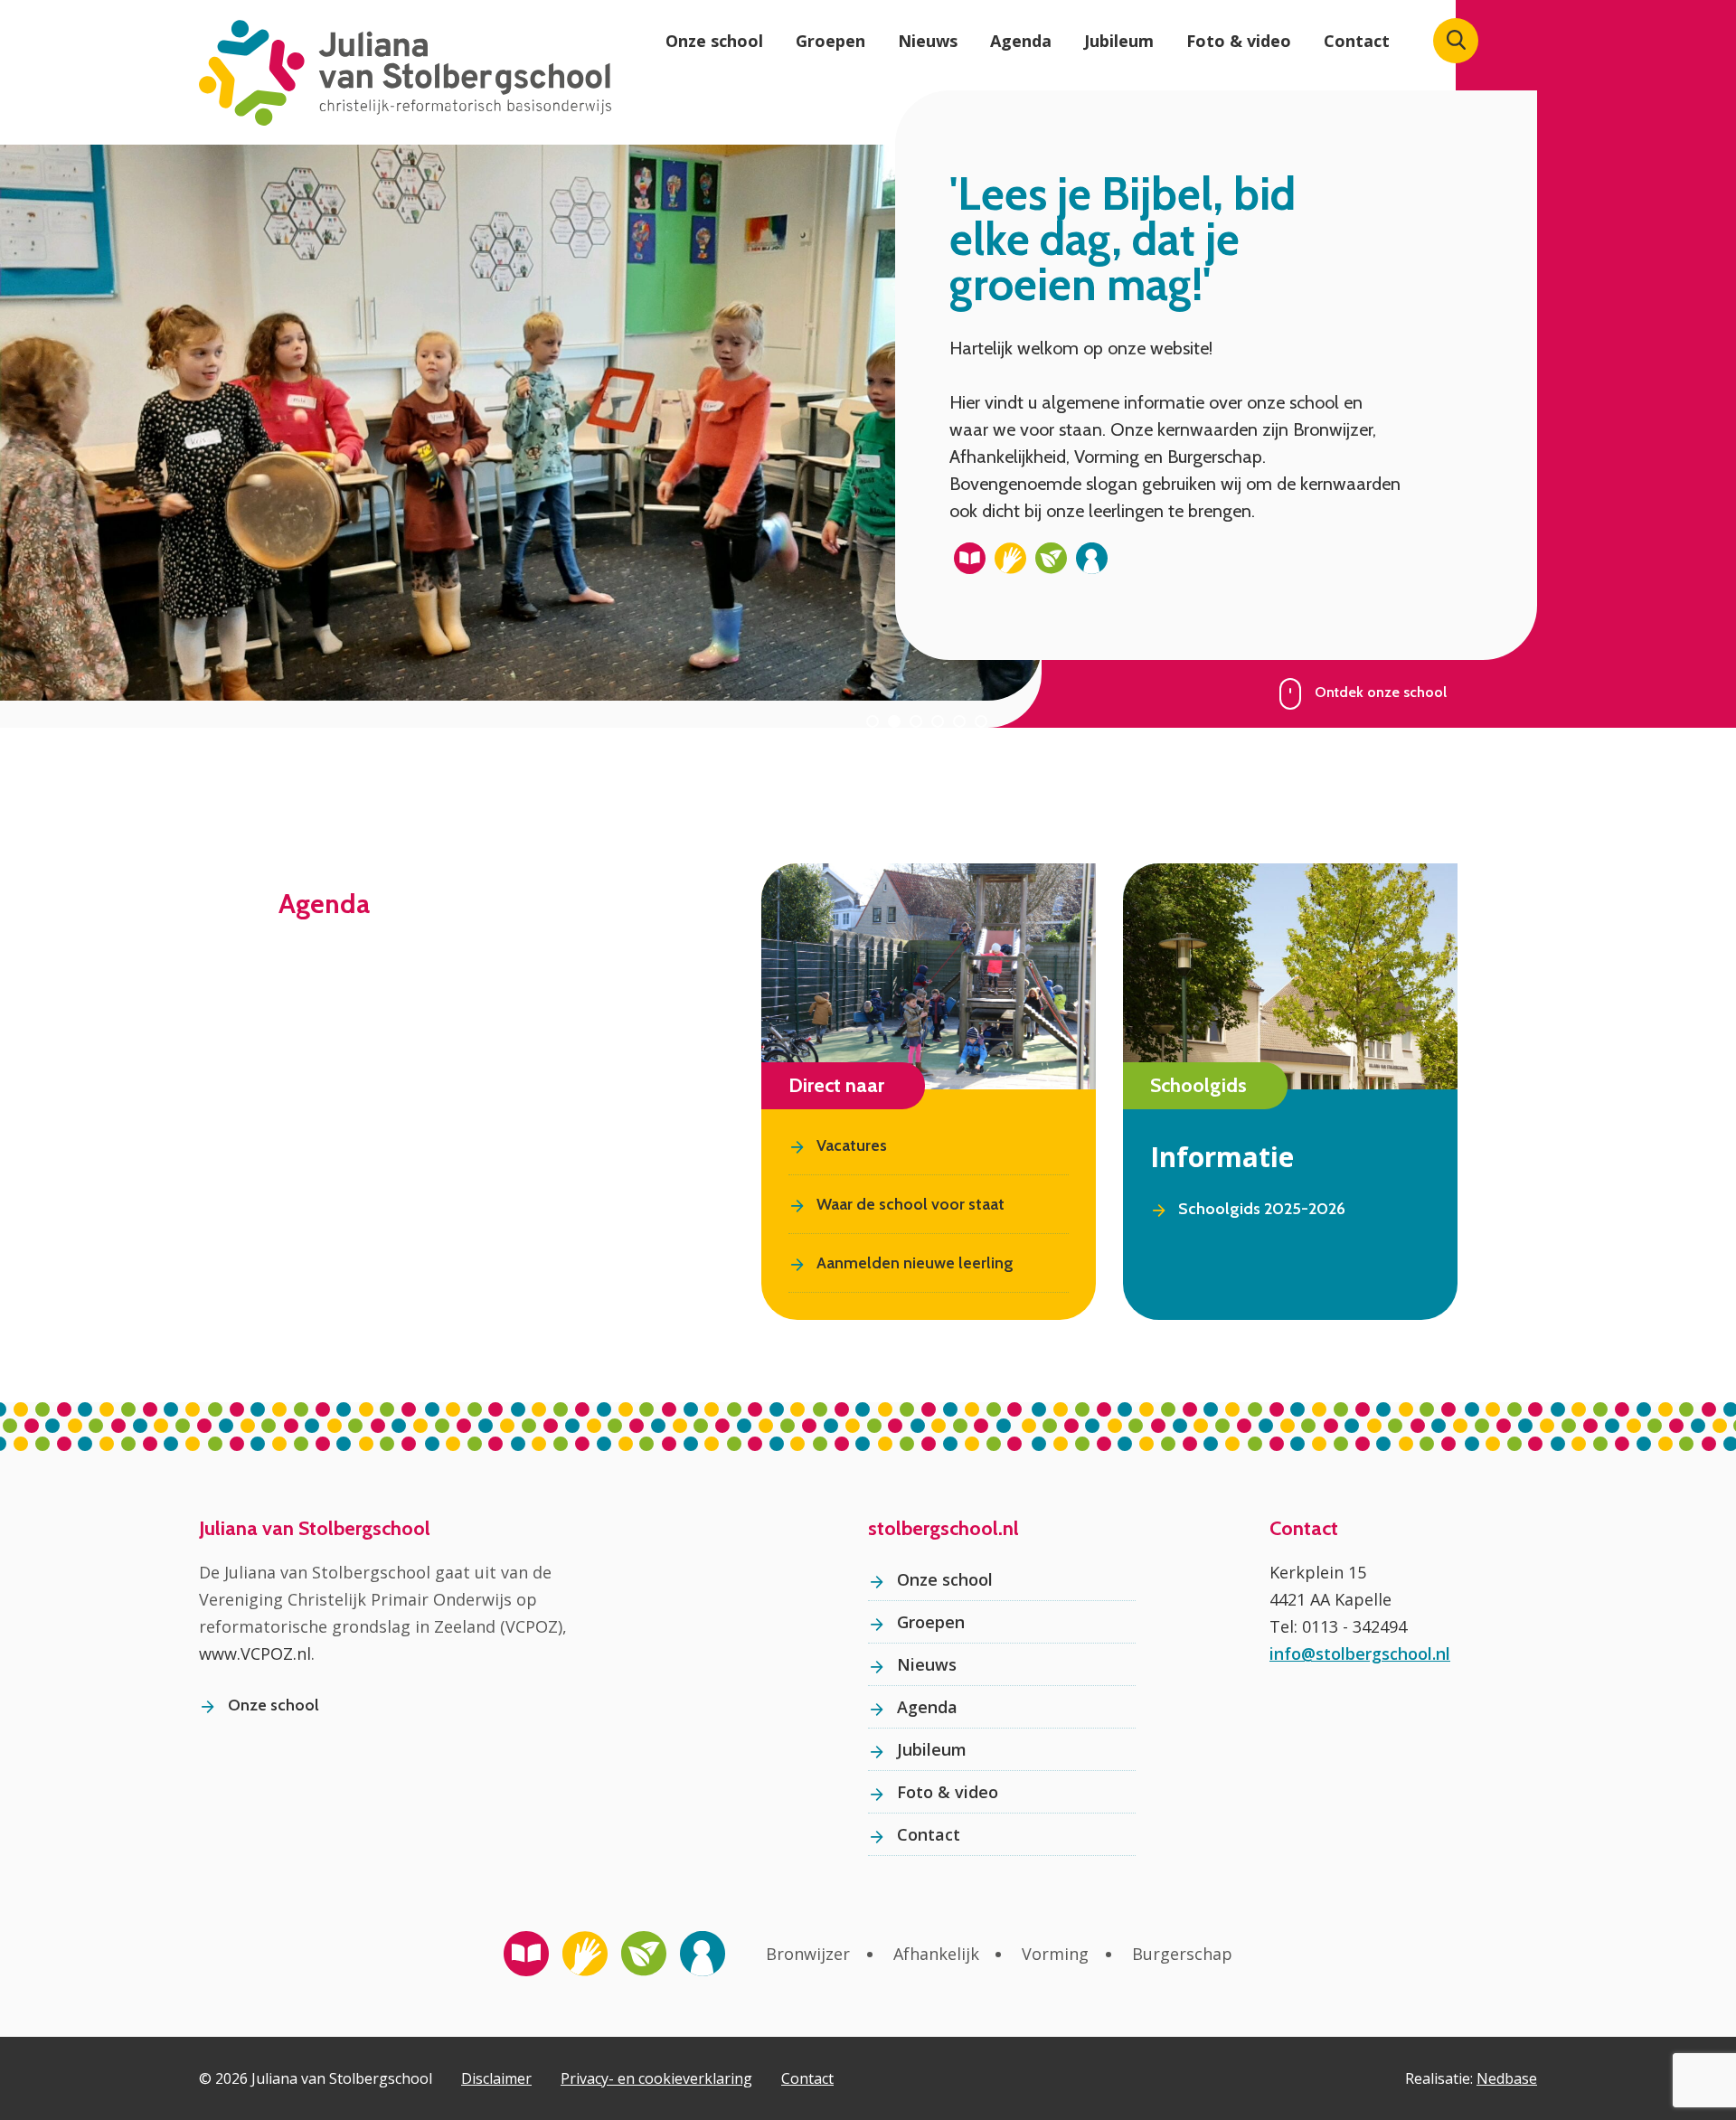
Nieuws (928, 41)
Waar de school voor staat (910, 1204)
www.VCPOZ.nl (255, 1654)
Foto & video (1239, 41)
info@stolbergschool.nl (1360, 1654)
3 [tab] (916, 721)
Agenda (1021, 41)
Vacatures (852, 1145)
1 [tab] (873, 721)
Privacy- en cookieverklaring (656, 2078)
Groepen (830, 41)
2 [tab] (894, 721)
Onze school (714, 41)
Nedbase (1507, 2078)
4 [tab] (938, 721)
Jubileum (1119, 41)
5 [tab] (959, 721)
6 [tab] (981, 721)
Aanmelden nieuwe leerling (915, 1263)
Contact (1357, 41)
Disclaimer (496, 2078)
